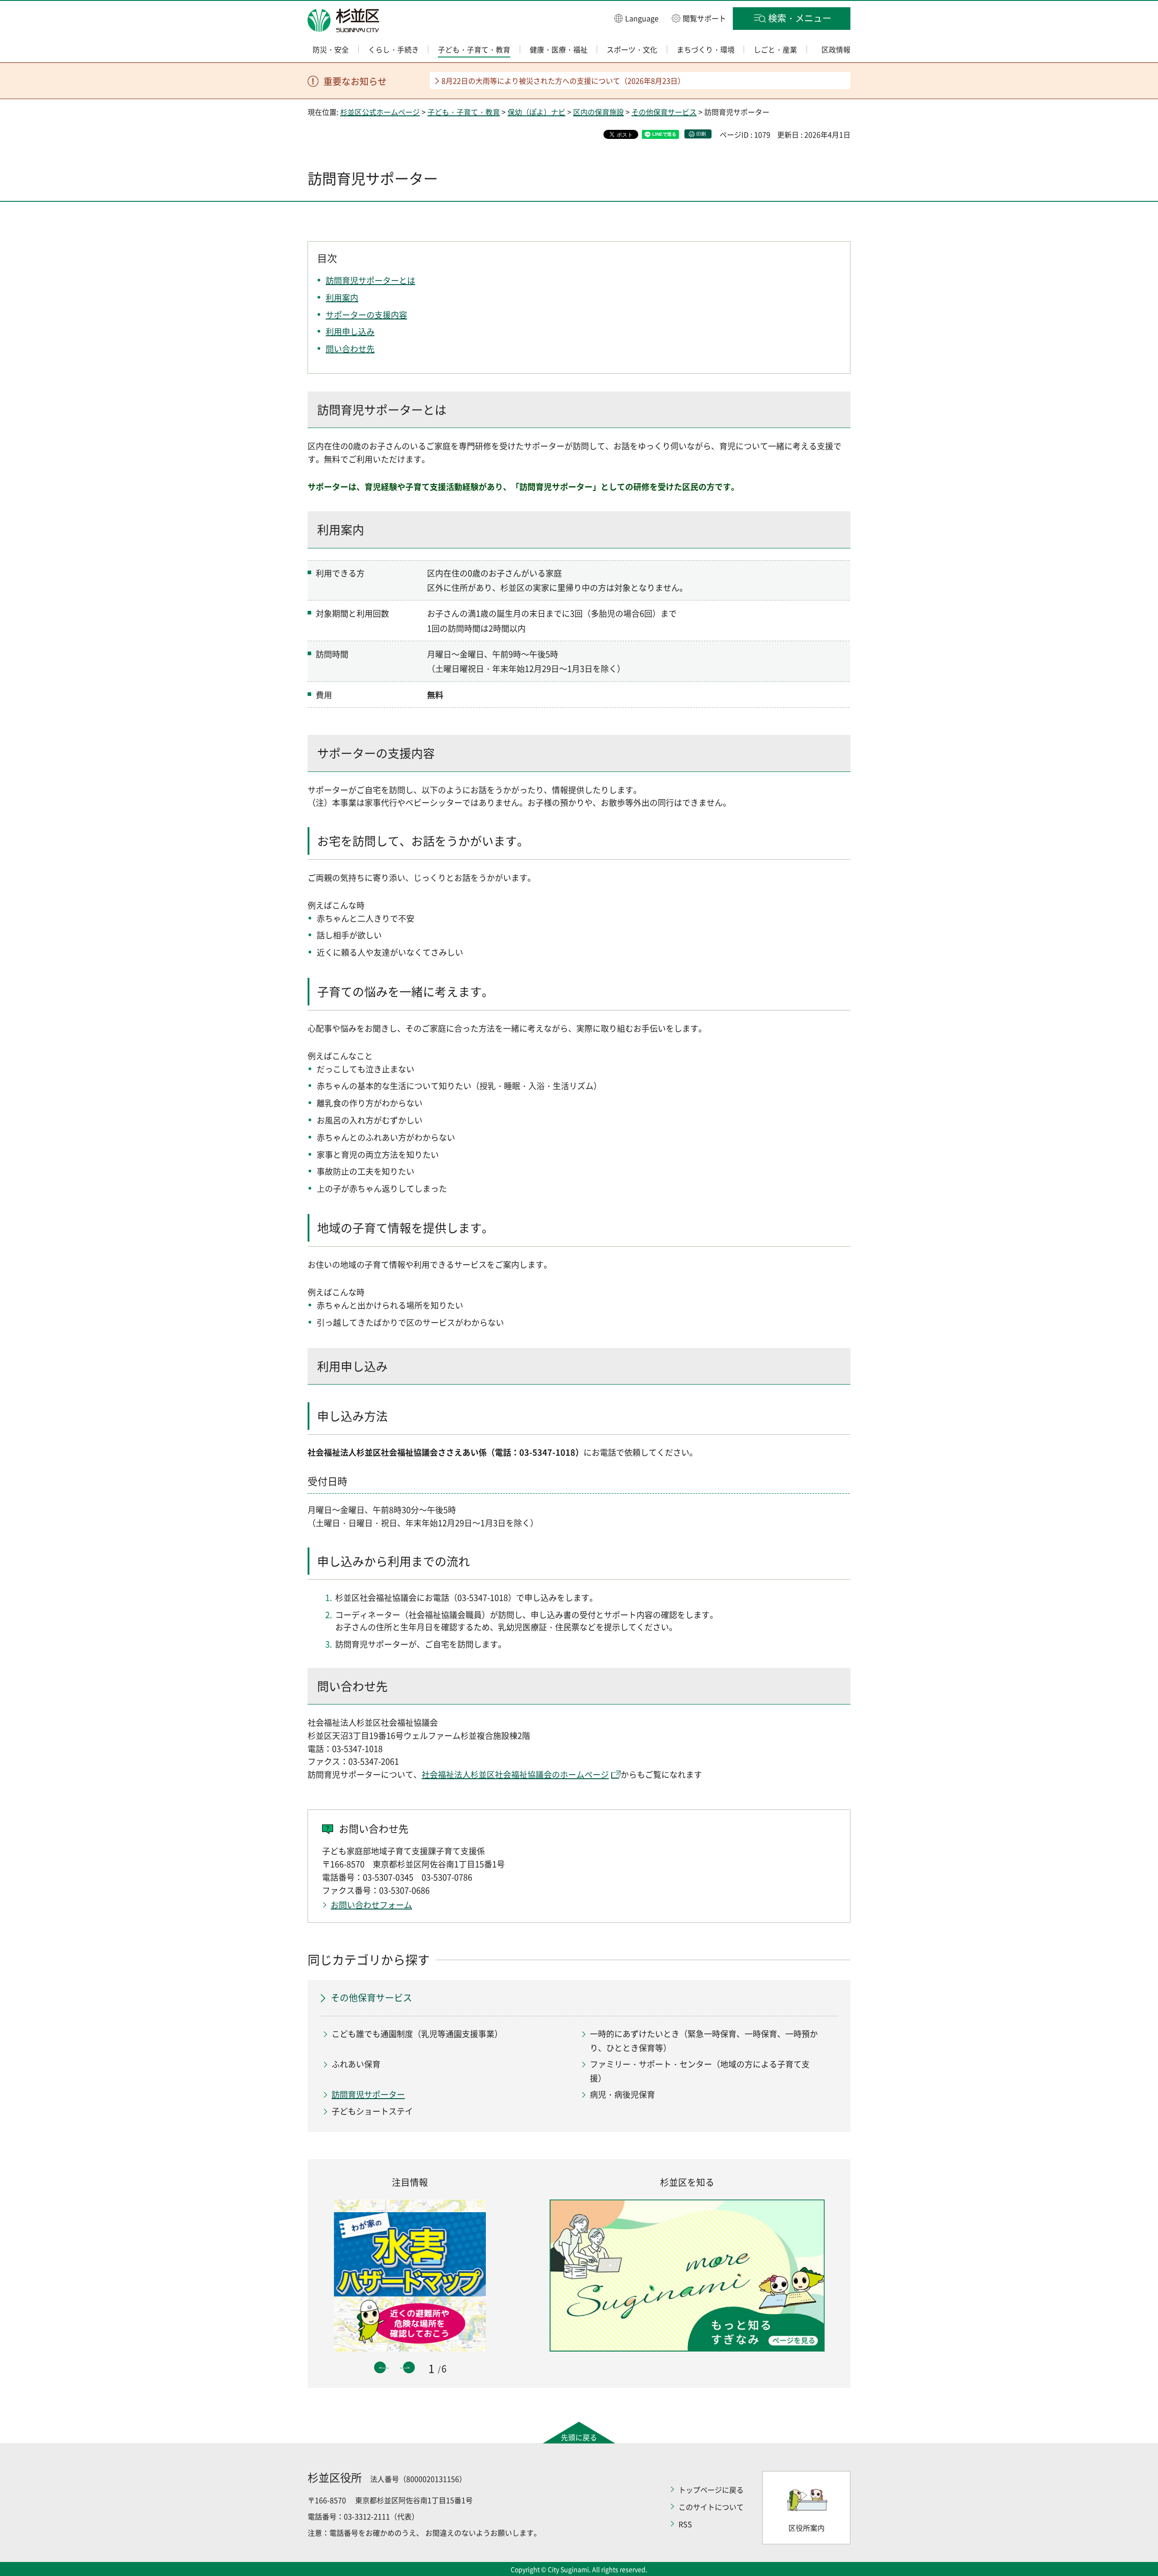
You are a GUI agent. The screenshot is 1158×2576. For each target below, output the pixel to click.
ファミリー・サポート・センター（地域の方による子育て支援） (700, 2071)
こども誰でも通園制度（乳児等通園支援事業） (417, 2034)
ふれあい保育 (356, 2064)
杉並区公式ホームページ (380, 112)
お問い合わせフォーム (371, 1905)
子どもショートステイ (372, 2111)
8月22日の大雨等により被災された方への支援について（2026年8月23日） (563, 81)
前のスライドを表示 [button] (380, 2367)
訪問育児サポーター (368, 2094)
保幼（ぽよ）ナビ (536, 112)
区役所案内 (807, 2528)
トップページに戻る (711, 2490)
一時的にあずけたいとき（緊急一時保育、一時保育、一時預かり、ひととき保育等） (704, 2041)
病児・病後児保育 (622, 2094)
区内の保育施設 (598, 112)
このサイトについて (711, 2507)
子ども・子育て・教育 (464, 112)
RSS (685, 2524)
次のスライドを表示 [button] (409, 2367)
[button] (636, 18)
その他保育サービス (664, 112)
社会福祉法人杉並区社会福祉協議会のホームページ (515, 1774)
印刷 (701, 134)
